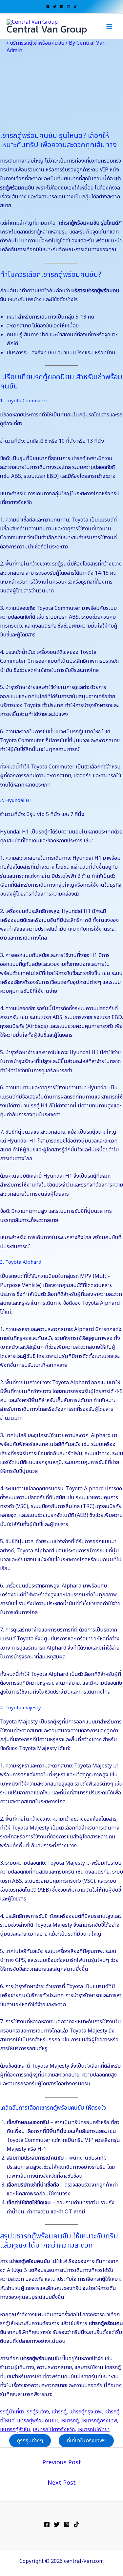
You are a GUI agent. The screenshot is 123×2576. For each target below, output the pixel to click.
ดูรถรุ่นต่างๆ (30, 2441)
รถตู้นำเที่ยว (12, 2412)
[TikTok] (75, 7)
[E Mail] (69, 7)
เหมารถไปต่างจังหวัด (54, 2430)
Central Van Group (47, 29)
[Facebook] (48, 7)
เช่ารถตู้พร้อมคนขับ (37, 2421)
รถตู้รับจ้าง (38, 2412)
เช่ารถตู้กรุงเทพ (85, 2412)
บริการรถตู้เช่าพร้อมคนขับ (37, 43)
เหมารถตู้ (70, 2421)
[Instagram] (62, 7)
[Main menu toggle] (109, 26)
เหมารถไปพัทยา (93, 2430)
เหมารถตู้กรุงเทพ (99, 2421)
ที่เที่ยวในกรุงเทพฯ (86, 2441)
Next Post (62, 2483)
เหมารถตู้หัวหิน (15, 2430)
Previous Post (62, 2463)
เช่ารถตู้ (59, 2412)
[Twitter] (55, 7)
